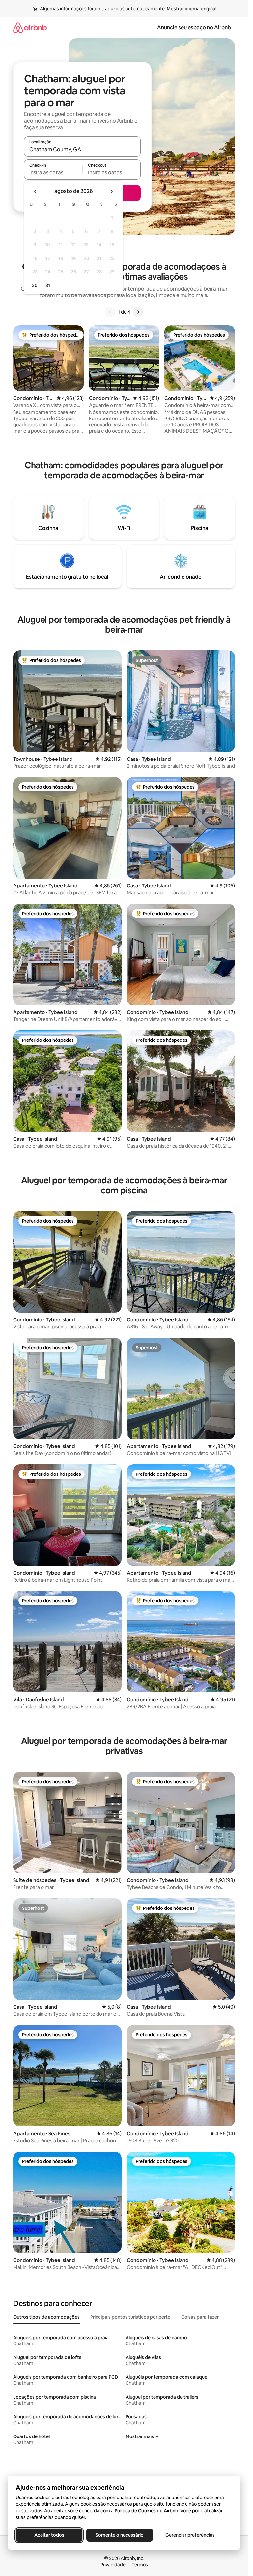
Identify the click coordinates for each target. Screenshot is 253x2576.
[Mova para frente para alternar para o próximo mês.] (111, 191)
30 (35, 285)
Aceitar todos (49, 2535)
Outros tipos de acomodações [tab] (46, 2317)
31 (48, 285)
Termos (140, 2565)
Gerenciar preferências (190, 2535)
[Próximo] (138, 312)
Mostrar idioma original (192, 9)
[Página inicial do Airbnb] (30, 28)
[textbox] (53, 172)
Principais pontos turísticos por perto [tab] (130, 2317)
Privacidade (113, 2565)
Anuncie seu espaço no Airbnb (194, 28)
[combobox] (82, 149)
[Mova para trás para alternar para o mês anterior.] (36, 191)
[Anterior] (110, 312)
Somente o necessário (120, 2535)
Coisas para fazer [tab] (200, 2317)
